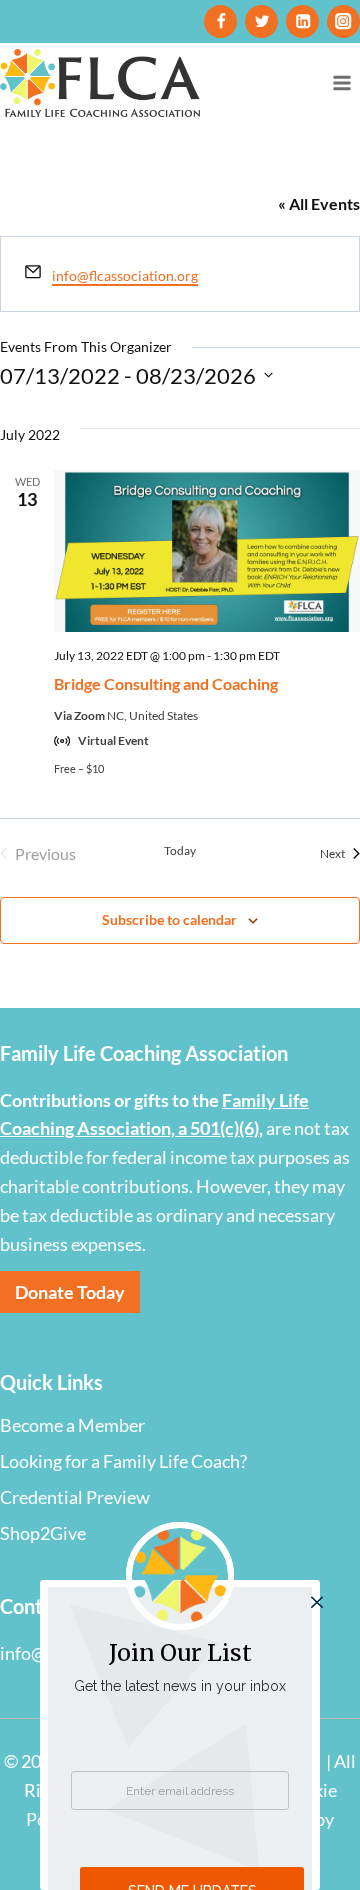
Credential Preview (75, 1497)
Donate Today (70, 1292)
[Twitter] (261, 21)
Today (180, 850)
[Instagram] (343, 21)
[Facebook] (220, 21)
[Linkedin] (302, 21)
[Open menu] (341, 82)
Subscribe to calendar (169, 919)
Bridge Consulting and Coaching (166, 683)
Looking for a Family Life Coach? (123, 1461)
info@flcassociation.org (125, 275)
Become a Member (72, 1425)
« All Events (319, 203)
